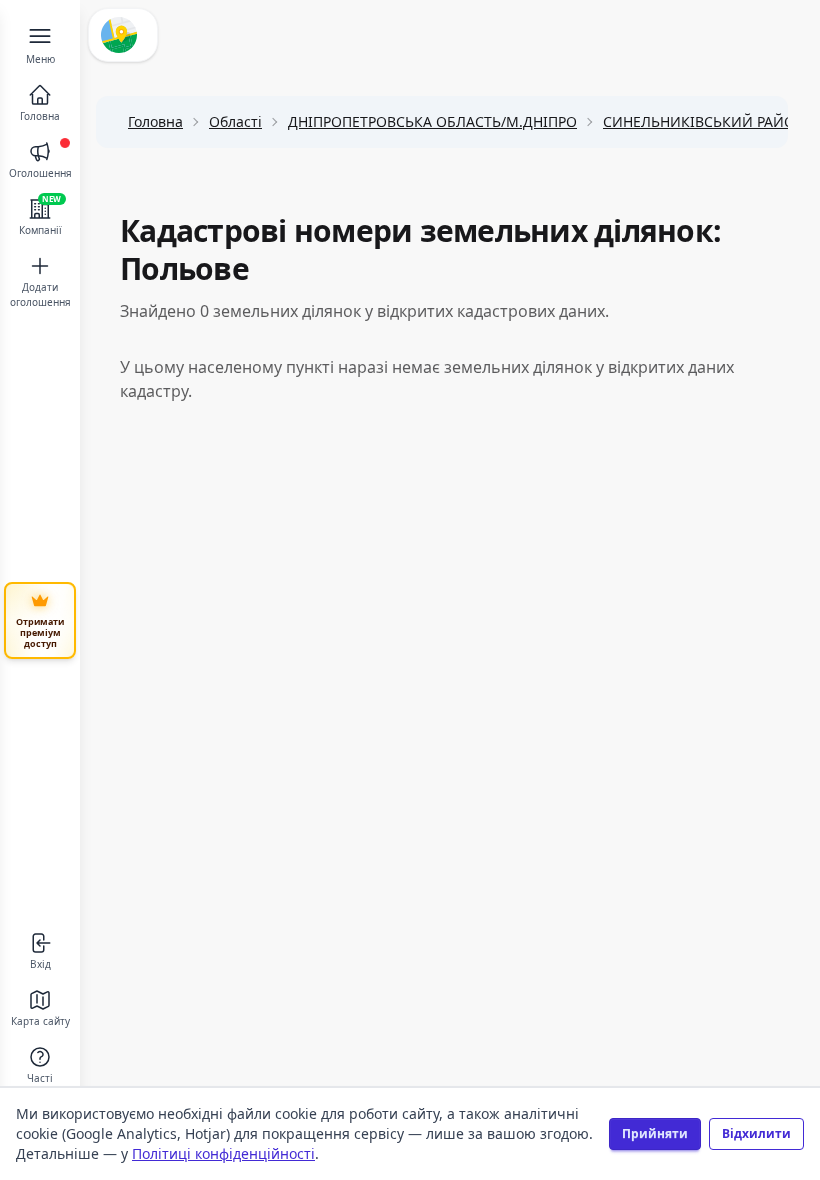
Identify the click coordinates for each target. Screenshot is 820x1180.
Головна (155, 121)
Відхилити (756, 1133)
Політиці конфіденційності (223, 1153)
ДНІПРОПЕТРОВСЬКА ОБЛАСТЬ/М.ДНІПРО (432, 121)
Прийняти (655, 1133)
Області (235, 121)
